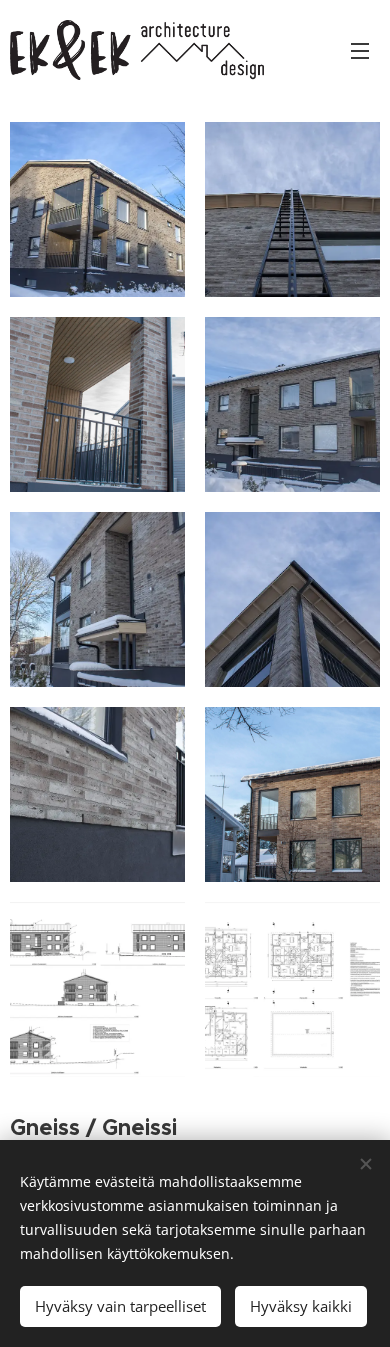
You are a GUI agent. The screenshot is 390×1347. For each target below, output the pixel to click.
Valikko (360, 50)
